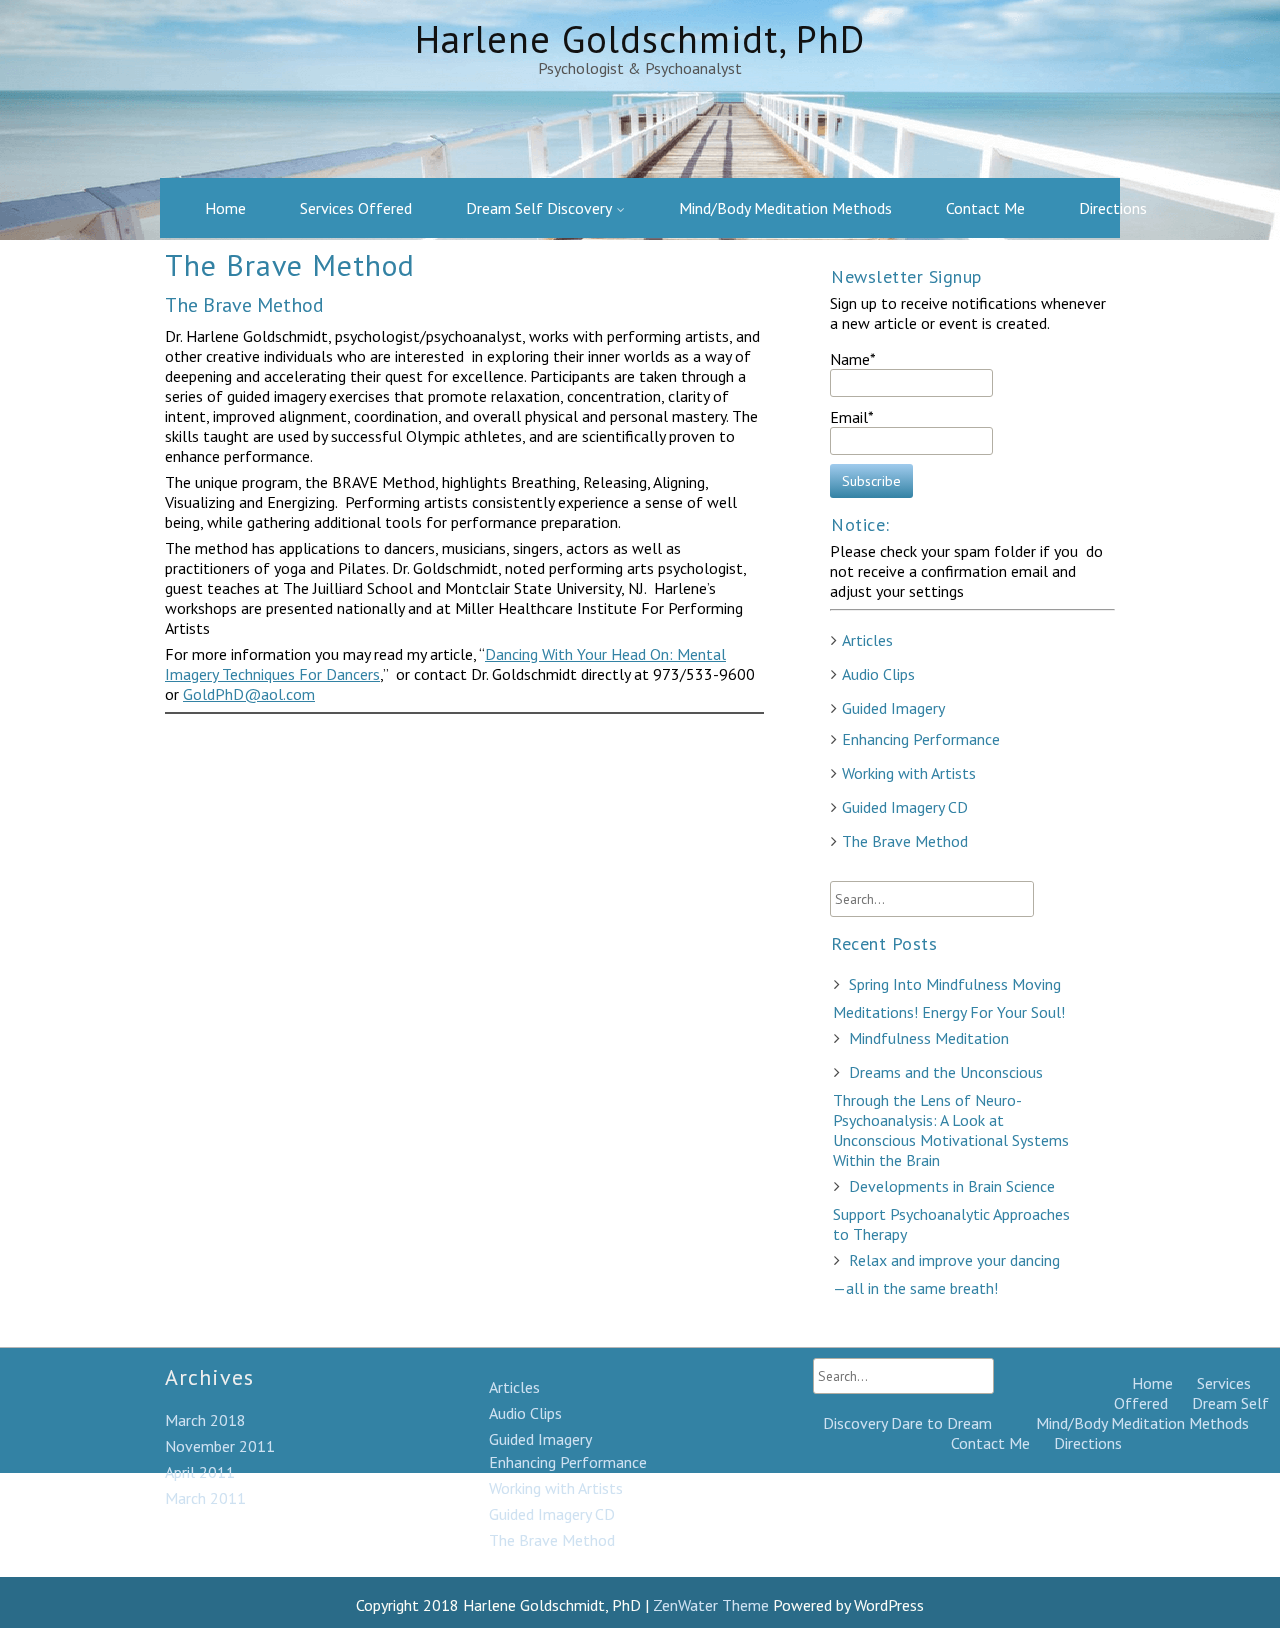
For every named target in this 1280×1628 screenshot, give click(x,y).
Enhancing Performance (921, 739)
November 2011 (220, 1446)
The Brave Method (905, 841)
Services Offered (356, 208)
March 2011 (205, 1498)
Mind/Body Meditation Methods (785, 208)
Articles (867, 640)
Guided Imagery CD (905, 807)
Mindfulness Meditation (929, 1038)
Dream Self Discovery (539, 208)
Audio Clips (878, 674)
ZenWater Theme (713, 1605)
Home (225, 208)
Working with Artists (909, 773)
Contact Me (985, 208)
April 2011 (200, 1472)
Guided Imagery (893, 708)
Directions (1113, 208)
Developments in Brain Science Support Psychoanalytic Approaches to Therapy (951, 1210)
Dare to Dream (941, 1423)
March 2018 (205, 1420)
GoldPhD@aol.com (249, 694)
